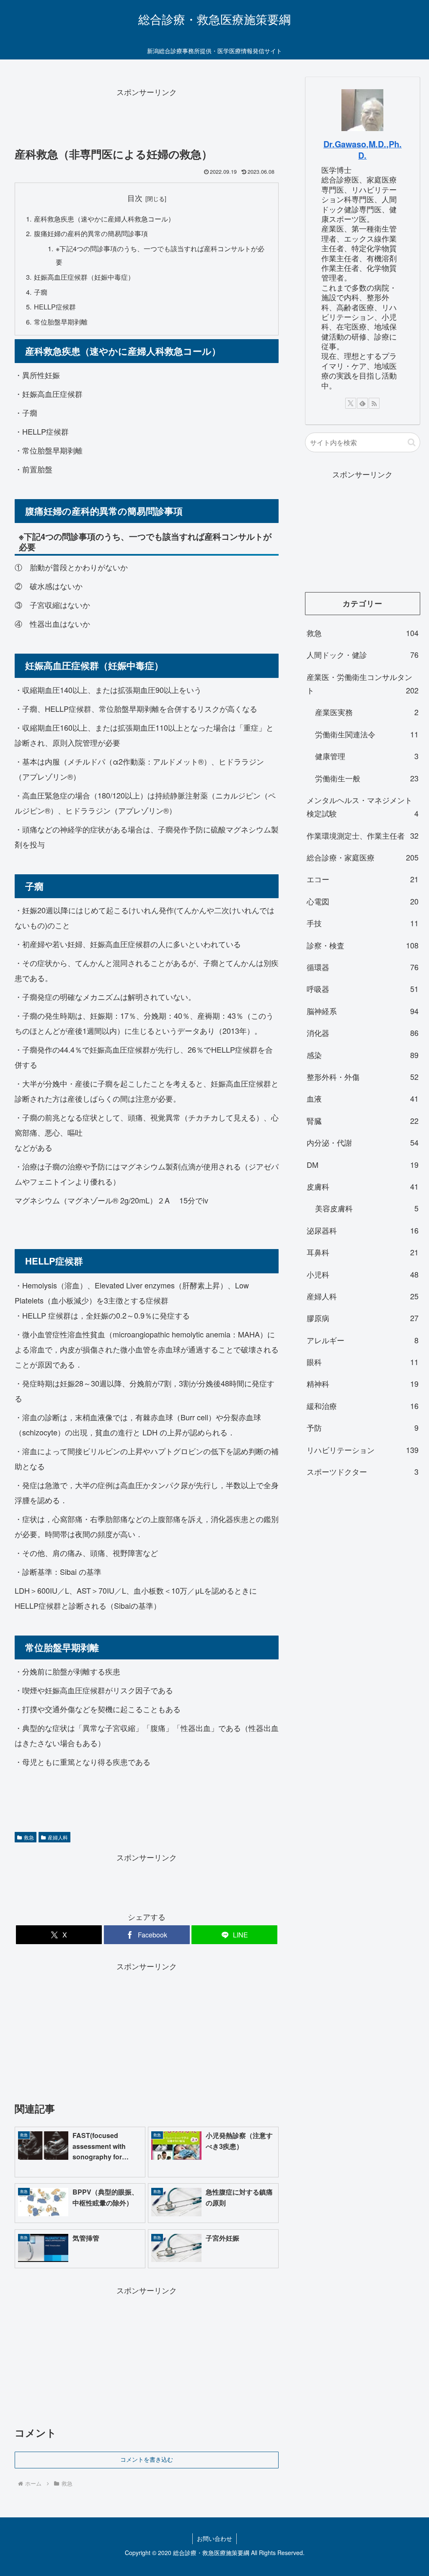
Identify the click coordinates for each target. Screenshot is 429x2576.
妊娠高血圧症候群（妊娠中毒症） (84, 277)
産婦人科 (58, 1837)
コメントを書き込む (147, 2460)
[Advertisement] (147, 120)
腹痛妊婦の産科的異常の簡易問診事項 (91, 233)
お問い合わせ (214, 2538)
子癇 (41, 292)
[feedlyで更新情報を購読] (362, 403)
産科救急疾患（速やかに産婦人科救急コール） (104, 219)
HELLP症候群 (55, 307)
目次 (135, 198)
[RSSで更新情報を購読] (374, 403)
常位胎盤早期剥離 (61, 322)
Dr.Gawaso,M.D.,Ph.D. (363, 150)
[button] (412, 442)
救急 (29, 1837)
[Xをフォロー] (351, 403)
